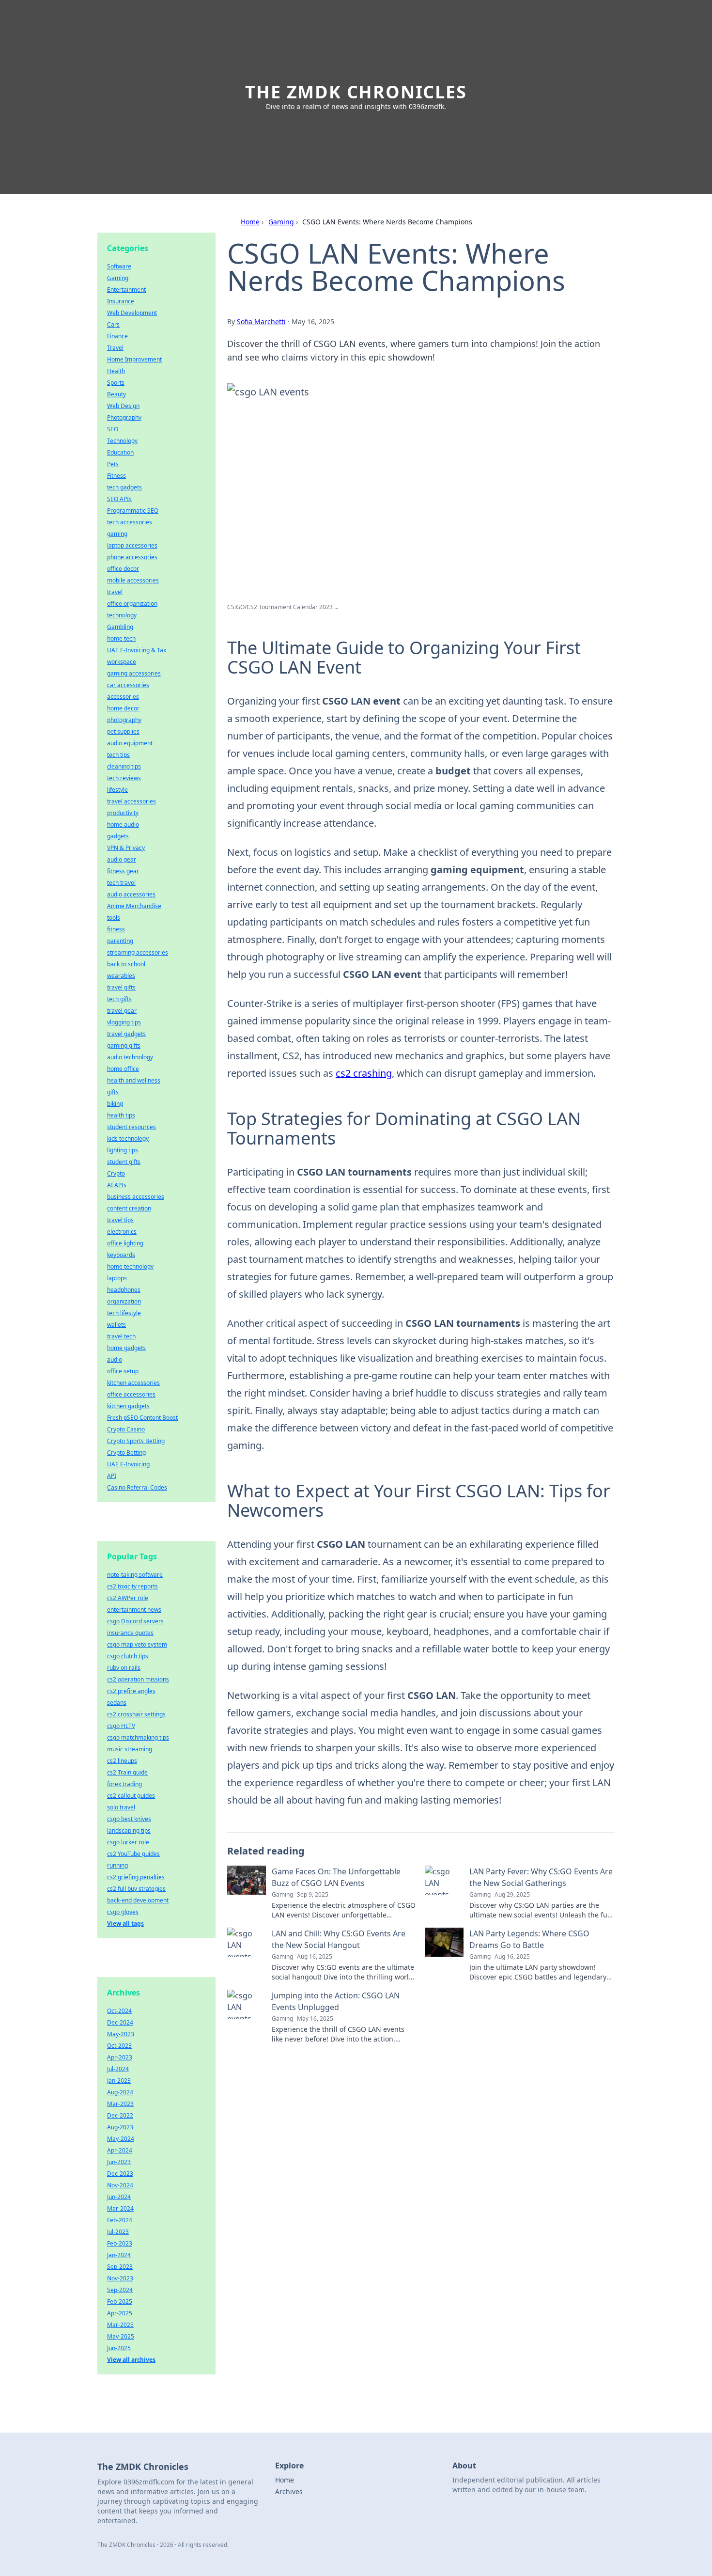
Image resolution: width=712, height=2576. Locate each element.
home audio (123, 825)
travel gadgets (126, 1034)
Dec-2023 (120, 2174)
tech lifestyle (124, 1313)
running (117, 1865)
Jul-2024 (118, 2069)
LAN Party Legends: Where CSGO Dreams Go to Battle (529, 1939)
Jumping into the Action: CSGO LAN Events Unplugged (336, 2001)
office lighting (125, 1243)
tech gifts (119, 999)
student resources (132, 1127)
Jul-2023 (118, 2232)
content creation (129, 1208)
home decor (123, 708)
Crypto (116, 1173)
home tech (121, 638)
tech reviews (124, 778)
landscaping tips (129, 1830)
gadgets (118, 836)
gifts (113, 1092)
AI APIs (117, 1185)
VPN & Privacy (126, 848)
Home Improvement (134, 359)
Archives (289, 2491)
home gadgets (126, 1348)
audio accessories (131, 894)
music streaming (130, 1749)
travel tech (121, 1336)
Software (119, 266)
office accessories (131, 1394)
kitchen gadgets (128, 1406)
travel (115, 592)
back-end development (138, 1900)
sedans (117, 1703)
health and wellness (134, 1080)
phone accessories (132, 557)
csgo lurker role (128, 1842)
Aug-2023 (120, 2127)
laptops (117, 1278)
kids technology (128, 1139)
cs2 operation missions (138, 1679)
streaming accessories (138, 952)
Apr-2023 (120, 2057)
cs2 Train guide (127, 1772)
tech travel (121, 883)
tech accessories (130, 522)
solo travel (121, 1807)
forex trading (124, 1784)
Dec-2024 (120, 2022)
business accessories (136, 1197)
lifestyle (117, 790)
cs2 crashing (364, 1073)
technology (122, 615)
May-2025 (121, 2336)
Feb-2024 (120, 2220)
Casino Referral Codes (137, 1487)
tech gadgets (124, 487)
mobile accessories (133, 580)
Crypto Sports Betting (136, 1441)
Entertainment (126, 290)
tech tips (118, 755)
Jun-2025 (119, 2348)
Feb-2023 (120, 2243)
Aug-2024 (120, 2092)
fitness (116, 929)
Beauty (116, 394)
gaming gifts (124, 1045)
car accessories (128, 685)
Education (120, 452)
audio (115, 1359)
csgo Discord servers (135, 1621)
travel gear (122, 1011)
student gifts (124, 1162)
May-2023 (121, 2034)
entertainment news (134, 1610)
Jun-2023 (119, 2162)
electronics (122, 1232)
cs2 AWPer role (128, 1598)
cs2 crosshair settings (136, 1714)
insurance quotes (130, 1633)
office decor (123, 569)
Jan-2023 (119, 2081)
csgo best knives (129, 1819)
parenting (120, 941)
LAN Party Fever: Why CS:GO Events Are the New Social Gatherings (541, 1877)
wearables (121, 976)
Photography (124, 417)
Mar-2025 (120, 2325)
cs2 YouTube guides (133, 1854)
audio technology (130, 1057)
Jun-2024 (119, 2197)
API (112, 1476)
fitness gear (123, 871)
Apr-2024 (120, 2150)
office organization (132, 604)
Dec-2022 (120, 2115)
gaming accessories (134, 673)
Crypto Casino (126, 1429)
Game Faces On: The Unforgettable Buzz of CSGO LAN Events (336, 1877)
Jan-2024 (119, 2255)
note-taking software (135, 1575)
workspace (122, 662)
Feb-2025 (120, 2301)
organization (124, 1301)
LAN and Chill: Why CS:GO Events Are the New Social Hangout (339, 1939)
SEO (113, 429)
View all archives (131, 2360)
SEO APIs (119, 499)
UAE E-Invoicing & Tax (137, 650)
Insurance (121, 301)
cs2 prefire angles (131, 1691)
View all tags (125, 1924)
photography (124, 720)
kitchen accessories (133, 1383)
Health (116, 371)
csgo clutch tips (128, 1656)
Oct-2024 (119, 2011)
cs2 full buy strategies (136, 1889)
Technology (122, 441)
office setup (123, 1371)
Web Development (132, 313)
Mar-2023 (120, 2104)
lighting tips (123, 1150)
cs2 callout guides (131, 1796)
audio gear (122, 859)
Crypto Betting (126, 1453)
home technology (130, 1266)
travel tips (120, 1220)
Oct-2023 (119, 2046)
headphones (124, 1290)
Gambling (120, 627)
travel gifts (121, 987)
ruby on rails (124, 1668)
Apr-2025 (120, 2313)
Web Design (123, 406)
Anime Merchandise (134, 906)
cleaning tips (124, 766)
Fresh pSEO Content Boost (142, 1418)
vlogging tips (124, 1022)
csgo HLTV (121, 1726)
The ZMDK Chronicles (356, 92)
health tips (121, 1115)
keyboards (121, 1255)
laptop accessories (132, 545)
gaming (117, 534)
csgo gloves (123, 1912)
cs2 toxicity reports (132, 1586)
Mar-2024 (120, 2208)
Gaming (281, 222)
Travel (115, 348)
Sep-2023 (120, 2267)
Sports (116, 383)
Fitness (116, 476)
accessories (123, 697)
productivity (123, 813)
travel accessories (132, 801)
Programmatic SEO (133, 510)
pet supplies (123, 731)
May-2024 (121, 2139)
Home (250, 222)
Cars (113, 324)
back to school (126, 964)
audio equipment (130, 743)
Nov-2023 (120, 2278)
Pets (113, 464)
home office (123, 1069)
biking (115, 1104)
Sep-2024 (120, 2290)
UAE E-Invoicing (128, 1464)
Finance (117, 336)
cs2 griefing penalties (136, 1877)
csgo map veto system (137, 1644)
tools (114, 918)
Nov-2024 (120, 2185)
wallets (116, 1325)
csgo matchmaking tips (138, 1737)
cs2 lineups (122, 1761)
